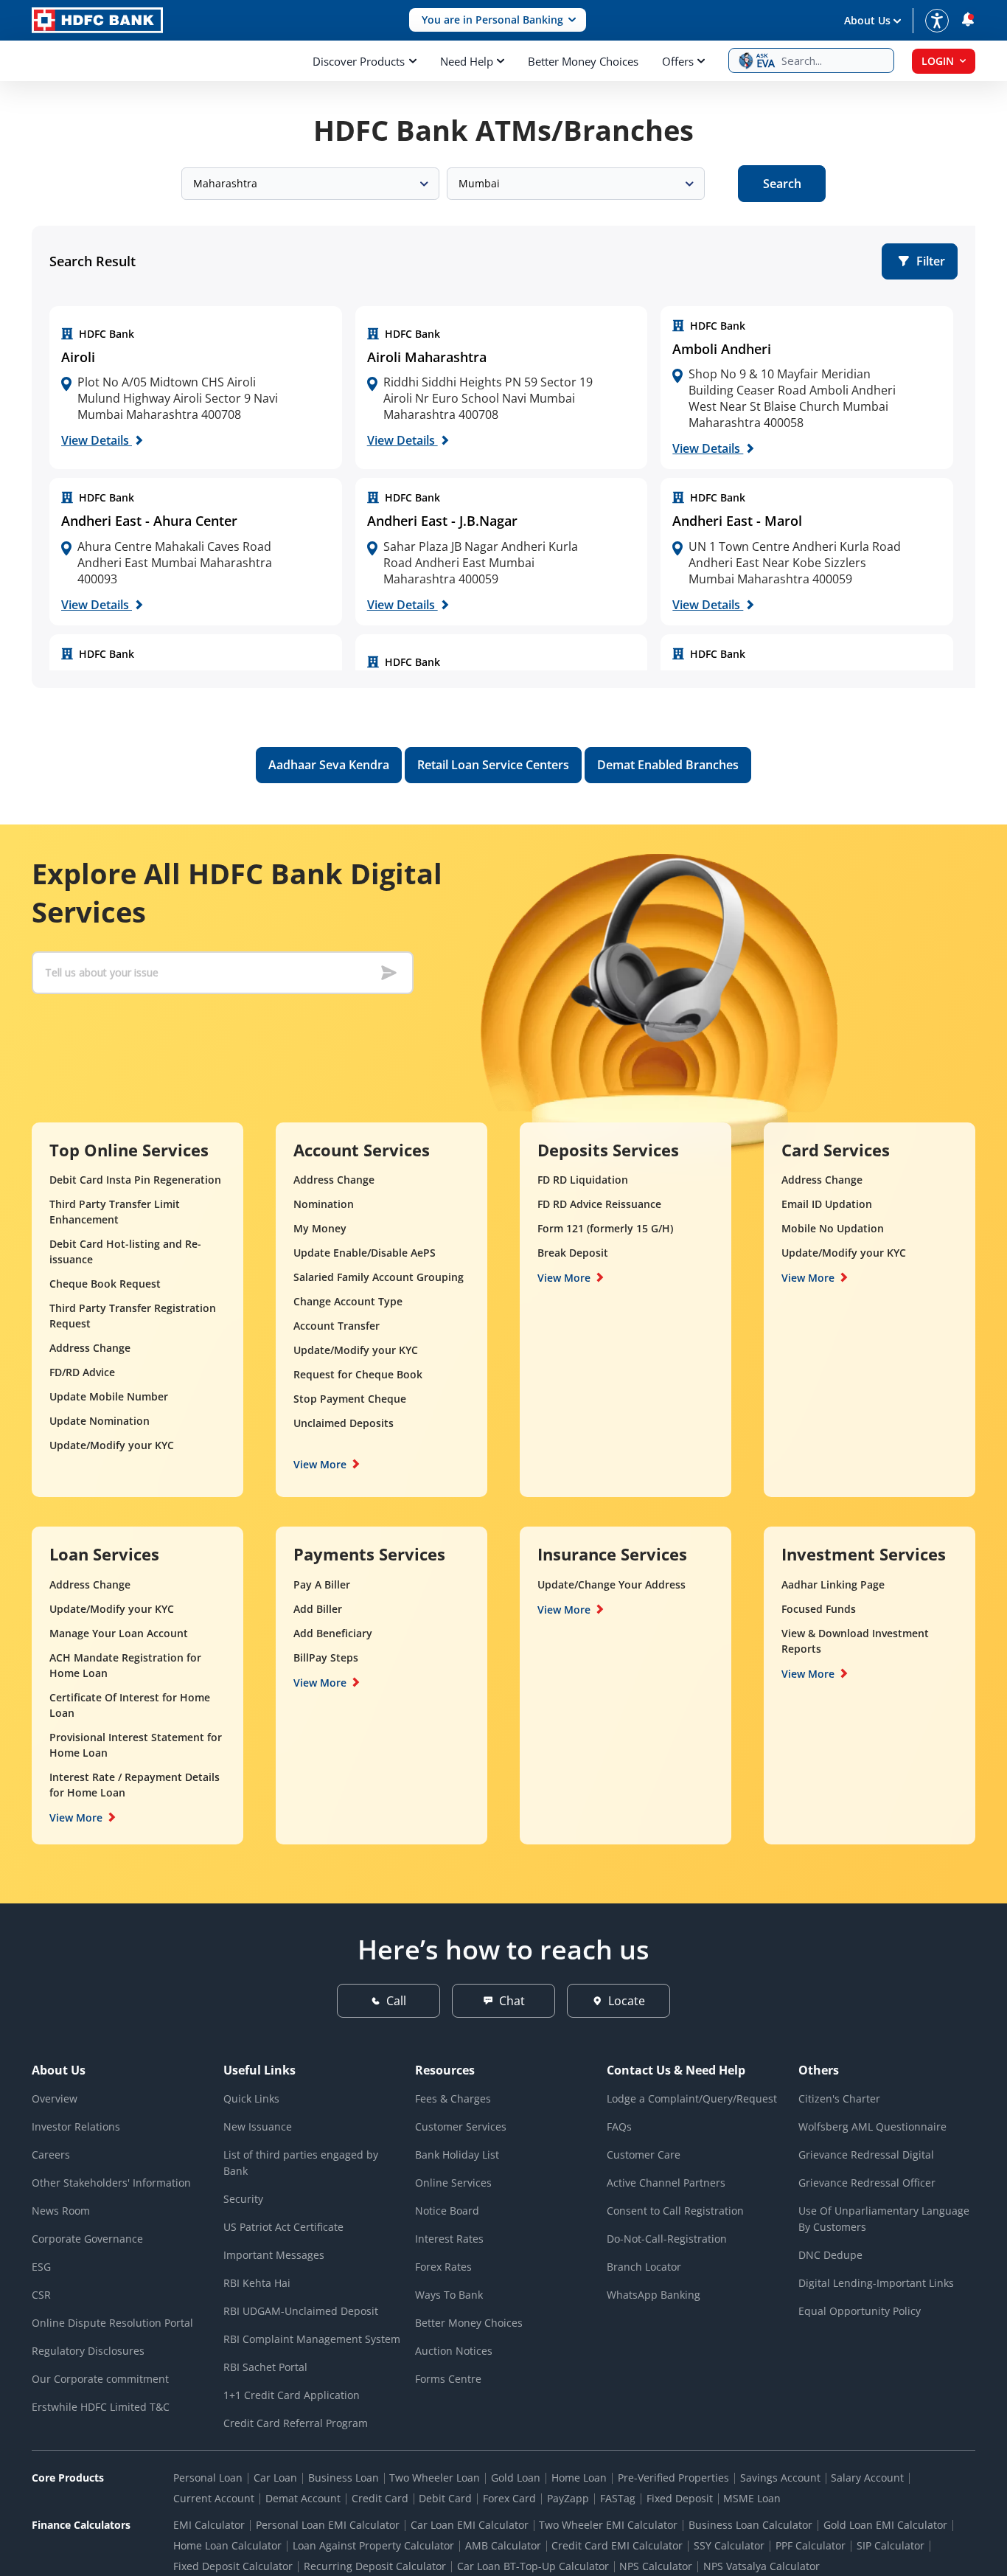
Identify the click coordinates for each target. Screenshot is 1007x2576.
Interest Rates (449, 2239)
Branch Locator (644, 2267)
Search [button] (782, 184)
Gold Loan (516, 2478)
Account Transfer (337, 1326)
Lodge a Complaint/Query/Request (692, 2098)
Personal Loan (208, 2478)
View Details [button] (97, 440)
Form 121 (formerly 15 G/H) (605, 1228)
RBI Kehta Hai (257, 2283)
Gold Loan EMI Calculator (885, 2525)
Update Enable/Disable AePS (365, 1253)
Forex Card (509, 2498)
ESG (41, 2267)
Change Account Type (348, 1301)
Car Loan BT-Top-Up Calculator (533, 2566)
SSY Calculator (729, 2545)
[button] (498, 20)
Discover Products (359, 61)
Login (938, 61)
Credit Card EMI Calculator (617, 2545)
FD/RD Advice (82, 1372)
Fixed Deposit (680, 2498)
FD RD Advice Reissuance (599, 1204)
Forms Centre (448, 2379)
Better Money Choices (583, 61)
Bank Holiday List (457, 2155)
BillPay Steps (326, 1657)
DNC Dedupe (830, 2255)
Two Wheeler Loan (435, 2478)
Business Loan (344, 2478)
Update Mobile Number (109, 1396)
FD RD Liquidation (583, 1180)
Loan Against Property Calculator (373, 2545)
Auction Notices (454, 2351)
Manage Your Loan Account (119, 1633)
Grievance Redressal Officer (867, 2183)
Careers (51, 2155)
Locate (627, 2001)
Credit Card (380, 2498)
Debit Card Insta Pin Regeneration (135, 1180)
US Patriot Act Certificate (283, 2227)
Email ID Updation (827, 1204)
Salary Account (867, 2478)
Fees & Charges (453, 2098)
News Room (61, 2211)
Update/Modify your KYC (112, 1445)
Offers (678, 61)
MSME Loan (752, 2498)
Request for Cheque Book (358, 1374)
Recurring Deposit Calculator (375, 2566)
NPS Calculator (656, 2566)
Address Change (90, 1348)
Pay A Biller (322, 1584)
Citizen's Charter (839, 2098)
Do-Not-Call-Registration (667, 2239)
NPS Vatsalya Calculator (762, 2566)
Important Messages (274, 2255)
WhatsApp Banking (654, 2295)
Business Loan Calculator (750, 2525)
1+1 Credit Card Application (292, 2395)
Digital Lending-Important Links (876, 2283)
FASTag (618, 2498)
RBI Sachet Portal (265, 2367)
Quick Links (251, 2098)
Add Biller (318, 1609)
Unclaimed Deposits (344, 1423)
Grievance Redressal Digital (866, 2155)
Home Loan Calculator (227, 2545)
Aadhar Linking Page (833, 1584)
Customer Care (644, 2155)
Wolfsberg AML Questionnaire (872, 2127)
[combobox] (310, 184)
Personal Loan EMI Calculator (328, 2525)
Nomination (324, 1204)
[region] (196, 388)
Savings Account (780, 2478)
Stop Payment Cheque (350, 1399)
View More (320, 1464)
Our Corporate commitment (100, 2379)
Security (243, 2199)
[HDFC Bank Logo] (97, 20)
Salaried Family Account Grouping (379, 1277)
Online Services (453, 2183)
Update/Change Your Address (611, 1584)
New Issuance (258, 2127)
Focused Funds (819, 1609)
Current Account (214, 2498)
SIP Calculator (891, 2545)
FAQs (619, 2127)
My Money (320, 1228)
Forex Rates (443, 2267)
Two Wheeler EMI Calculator (608, 2525)
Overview (55, 2098)
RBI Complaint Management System (312, 2339)
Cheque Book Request (105, 1284)
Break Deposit (573, 1253)
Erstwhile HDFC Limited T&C (101, 2407)
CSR (41, 2295)
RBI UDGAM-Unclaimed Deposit (301, 2311)
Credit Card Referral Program (296, 2423)
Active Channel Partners (666, 2183)
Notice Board (447, 2211)
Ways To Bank (449, 2295)
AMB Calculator (503, 2545)
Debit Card (445, 2498)
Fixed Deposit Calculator (233, 2566)
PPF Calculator (811, 2545)
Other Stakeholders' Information (111, 2183)
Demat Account (303, 2498)
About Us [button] (867, 20)
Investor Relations (76, 2127)
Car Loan (275, 2478)
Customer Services (461, 2127)
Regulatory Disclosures (88, 2351)
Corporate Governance (87, 2239)
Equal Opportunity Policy (860, 2311)
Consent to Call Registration (675, 2211)
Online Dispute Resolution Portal (112, 2323)
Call (396, 2001)
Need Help (467, 61)
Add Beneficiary (333, 1633)
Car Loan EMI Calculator (470, 2525)
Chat (512, 2001)
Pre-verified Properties (673, 2478)
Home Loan (579, 2478)
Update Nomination (100, 1421)
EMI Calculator (209, 2525)
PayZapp (568, 2498)
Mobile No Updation (833, 1228)
